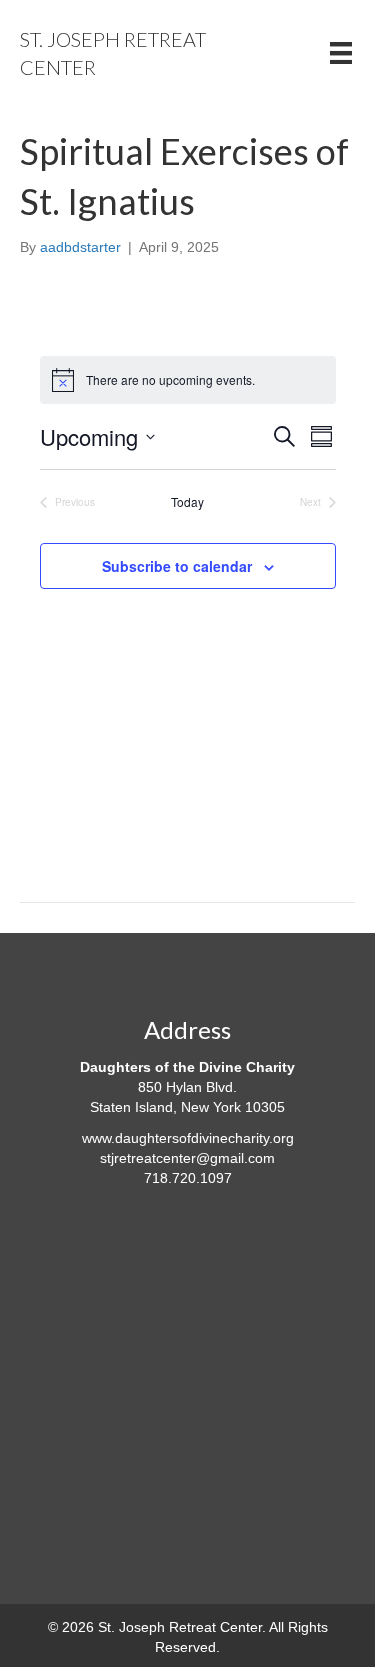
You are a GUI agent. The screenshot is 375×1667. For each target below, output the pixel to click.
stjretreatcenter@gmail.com (187, 1158)
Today (187, 502)
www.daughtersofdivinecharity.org (188, 1138)
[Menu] (341, 53)
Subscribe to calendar (177, 566)
